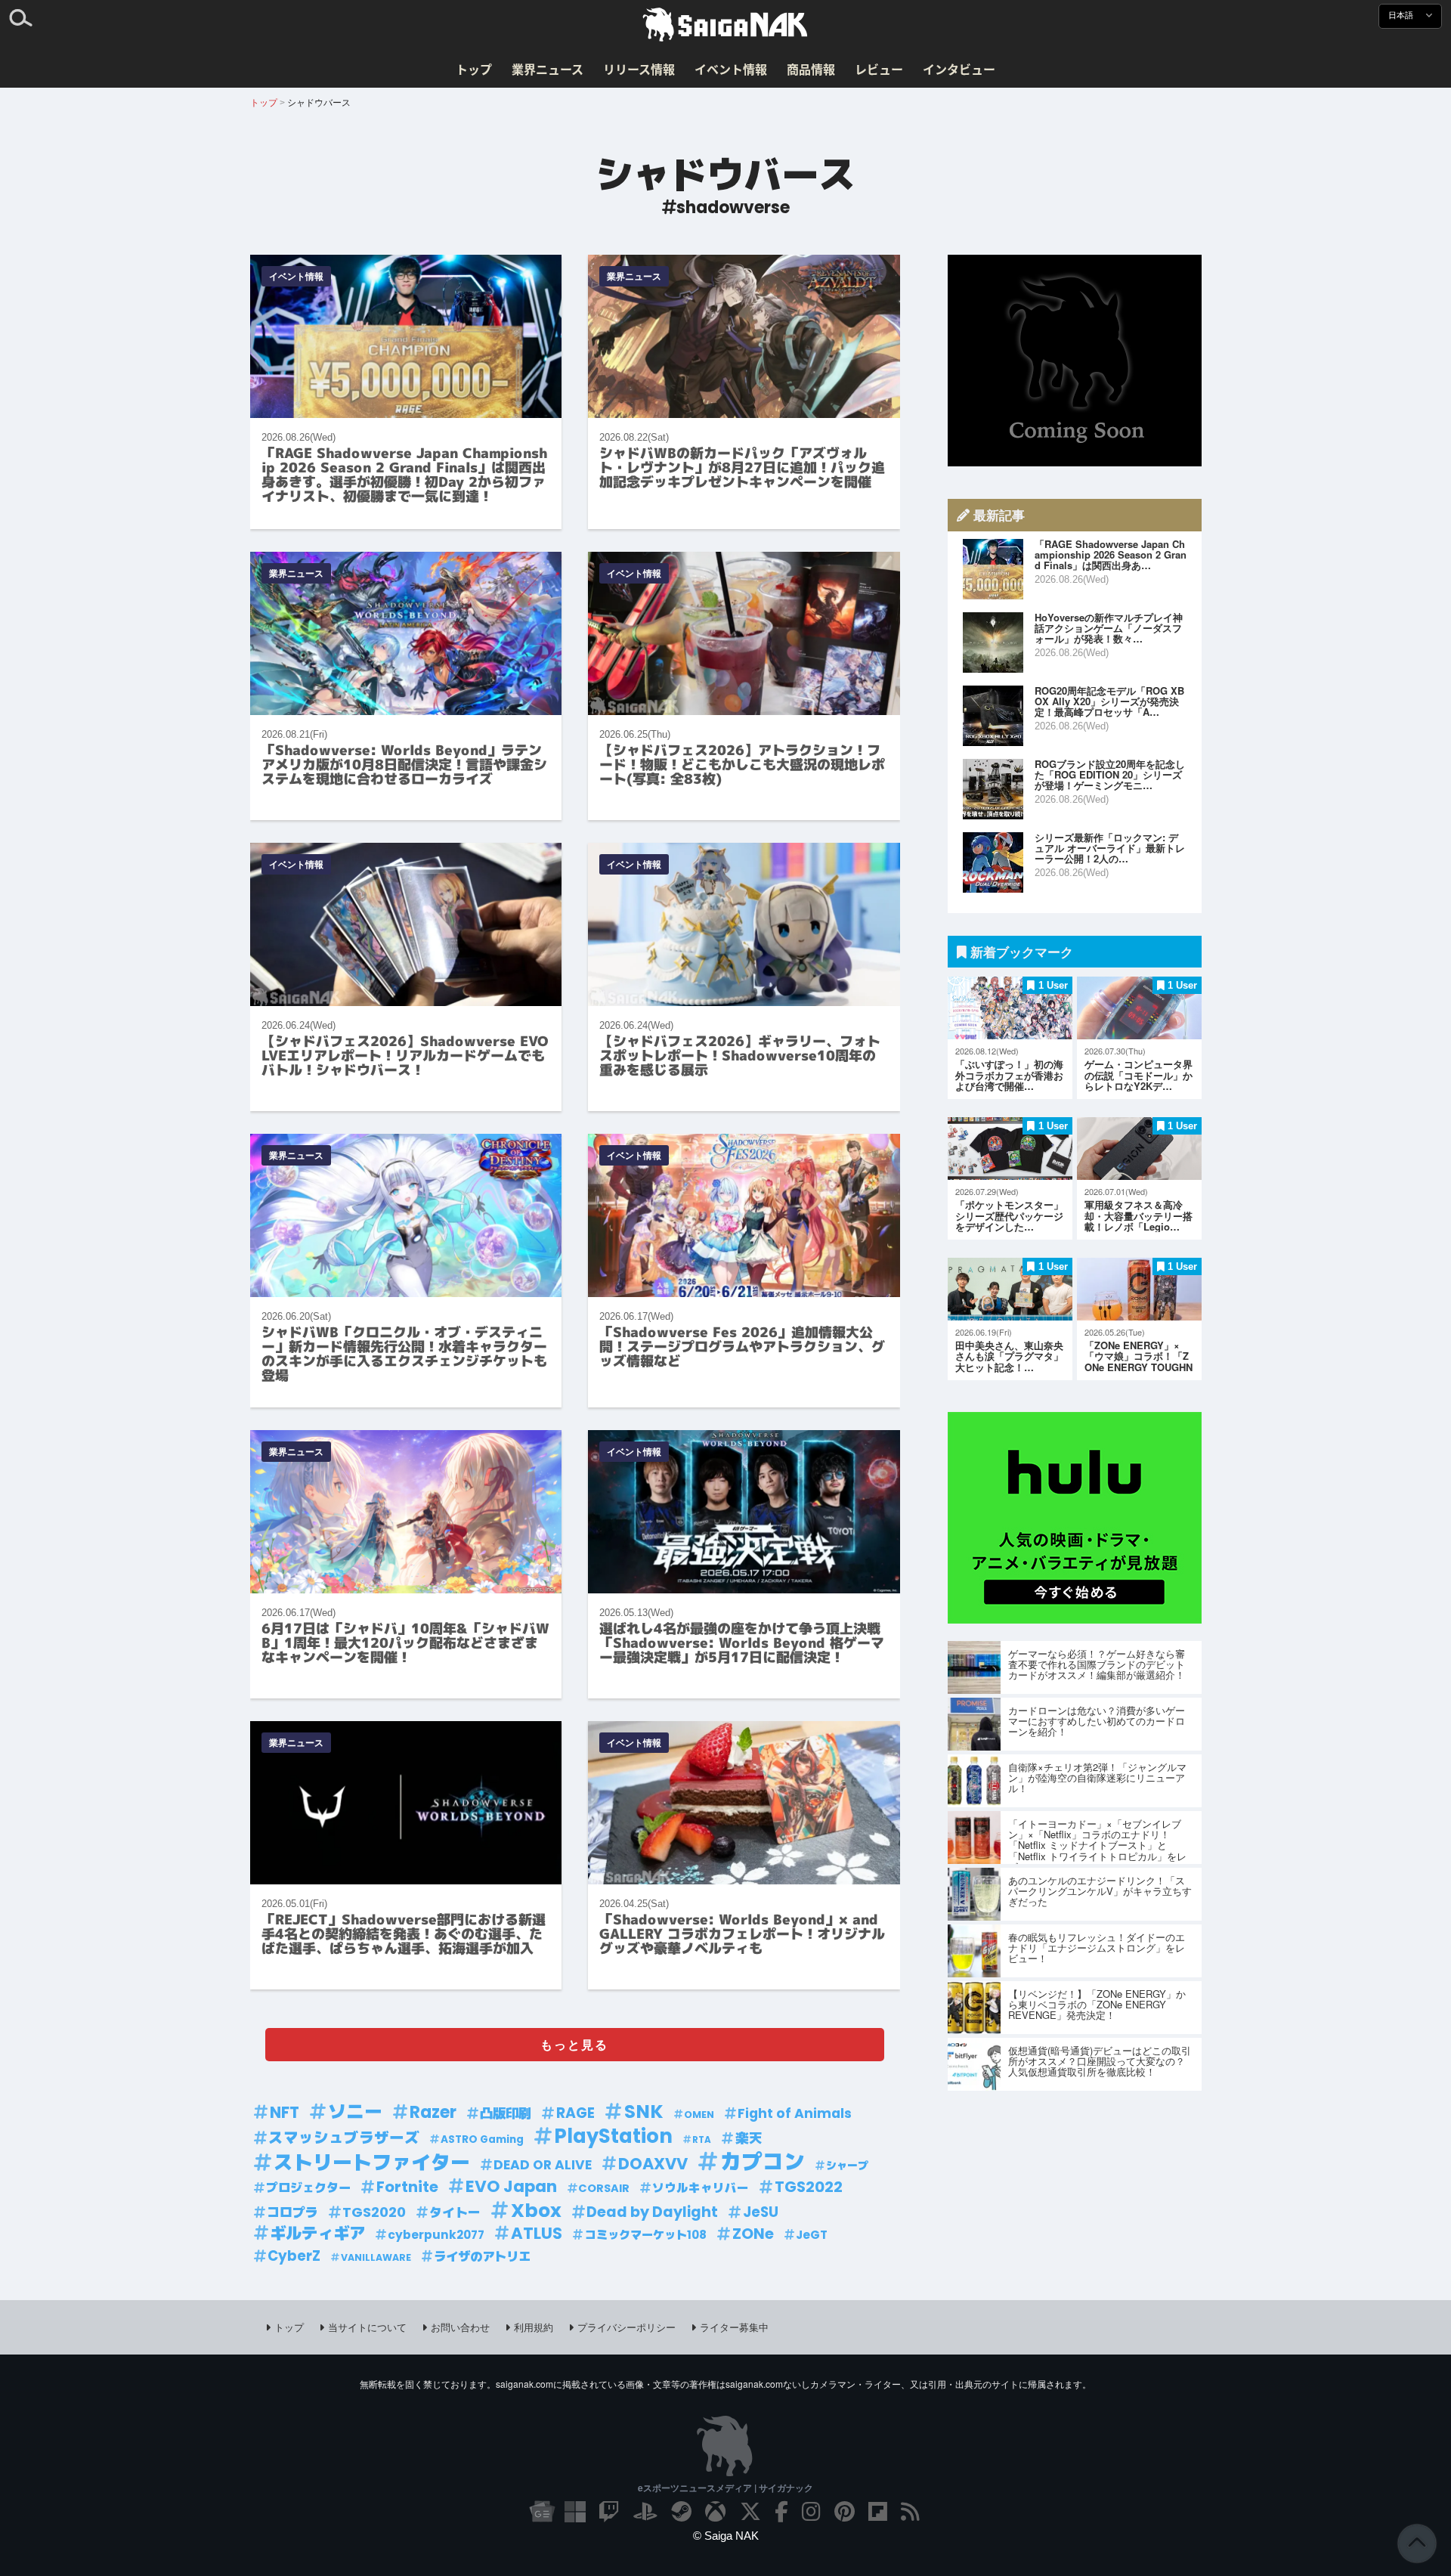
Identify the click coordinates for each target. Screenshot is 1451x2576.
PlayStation (613, 2136)
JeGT (812, 2235)
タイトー (455, 2212)
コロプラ (292, 2212)
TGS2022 (809, 2187)
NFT (285, 2113)
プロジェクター (308, 2188)
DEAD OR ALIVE (543, 2165)
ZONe (753, 2234)
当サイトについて (367, 2327)
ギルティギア (317, 2234)
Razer (433, 2112)
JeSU (761, 2212)
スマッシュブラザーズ (344, 2138)
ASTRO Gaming (482, 2139)
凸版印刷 (506, 2113)
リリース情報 (639, 69)
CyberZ (294, 2256)
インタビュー (959, 69)
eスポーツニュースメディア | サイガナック (725, 2488)
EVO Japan (511, 2187)
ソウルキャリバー (701, 2188)
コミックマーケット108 (646, 2235)
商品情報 (811, 69)
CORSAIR (604, 2188)
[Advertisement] (1075, 361)
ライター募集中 (734, 2327)
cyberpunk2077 (436, 2235)
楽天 (749, 2138)
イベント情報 (731, 69)
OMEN (699, 2115)
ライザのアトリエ (482, 2257)
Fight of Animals (795, 2113)
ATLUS (537, 2234)
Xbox (536, 2211)
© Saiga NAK (726, 2536)
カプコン (763, 2162)
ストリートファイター (372, 2163)
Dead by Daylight (652, 2212)
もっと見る (574, 2044)
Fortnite (407, 2187)
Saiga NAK (725, 25)
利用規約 (534, 2327)
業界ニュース (548, 69)
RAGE (575, 2113)
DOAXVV (653, 2164)
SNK (644, 2112)
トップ (474, 69)
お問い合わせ (460, 2327)
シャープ (847, 2166)
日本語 (1402, 15)
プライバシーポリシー (626, 2327)
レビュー (879, 69)
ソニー (355, 2112)
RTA (702, 2140)
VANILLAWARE (376, 2257)
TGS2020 (374, 2212)
